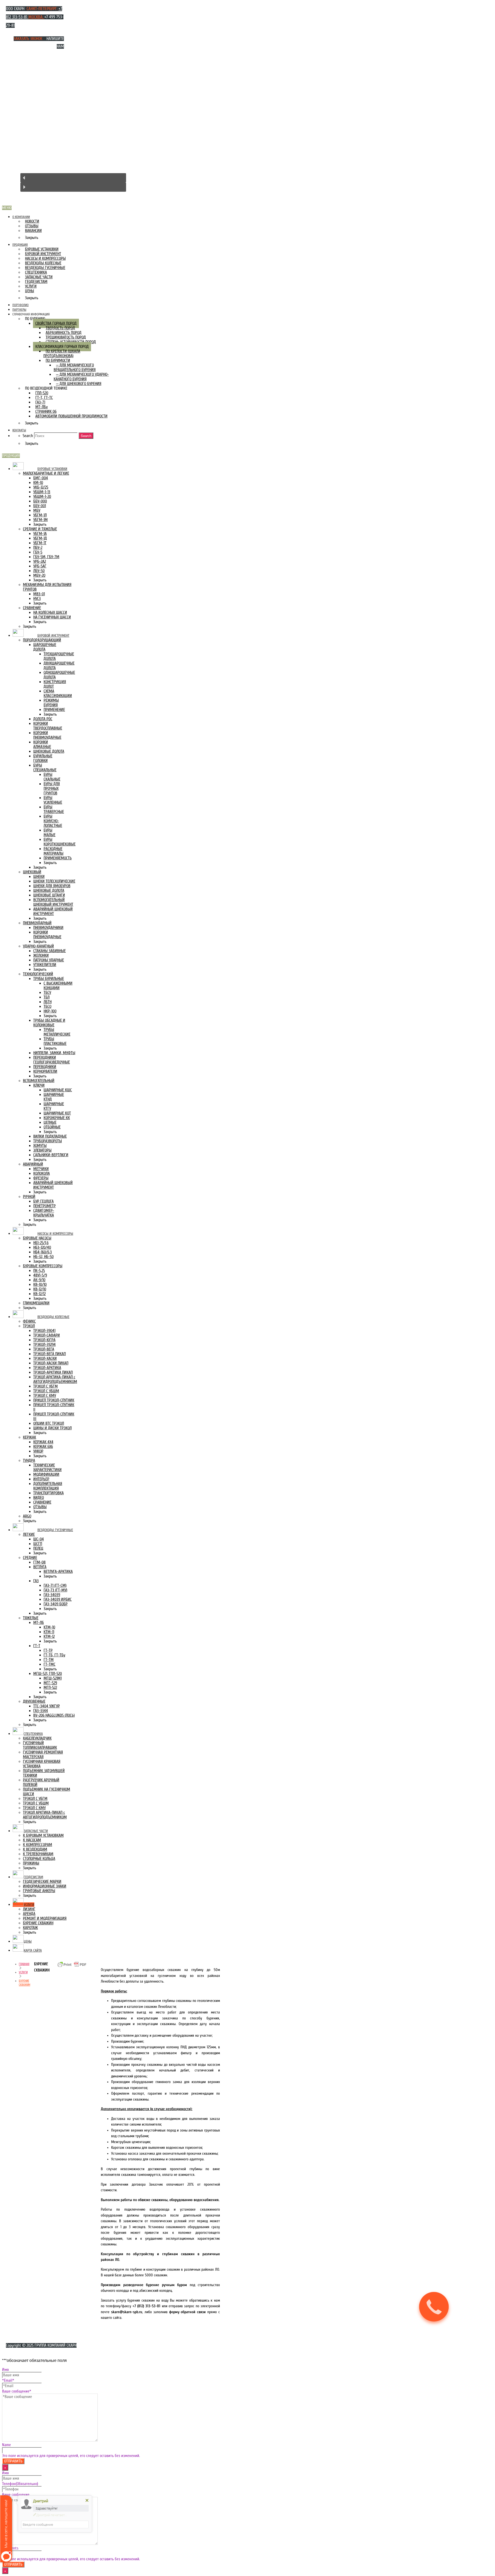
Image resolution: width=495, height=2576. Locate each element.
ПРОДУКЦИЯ (11, 456)
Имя (5, 2370)
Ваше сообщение (17, 2391)
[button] (73, 178)
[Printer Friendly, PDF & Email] (72, 1967)
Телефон (20, 2484)
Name (6, 2445)
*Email (8, 2380)
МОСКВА (35, 17)
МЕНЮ (7, 208)
